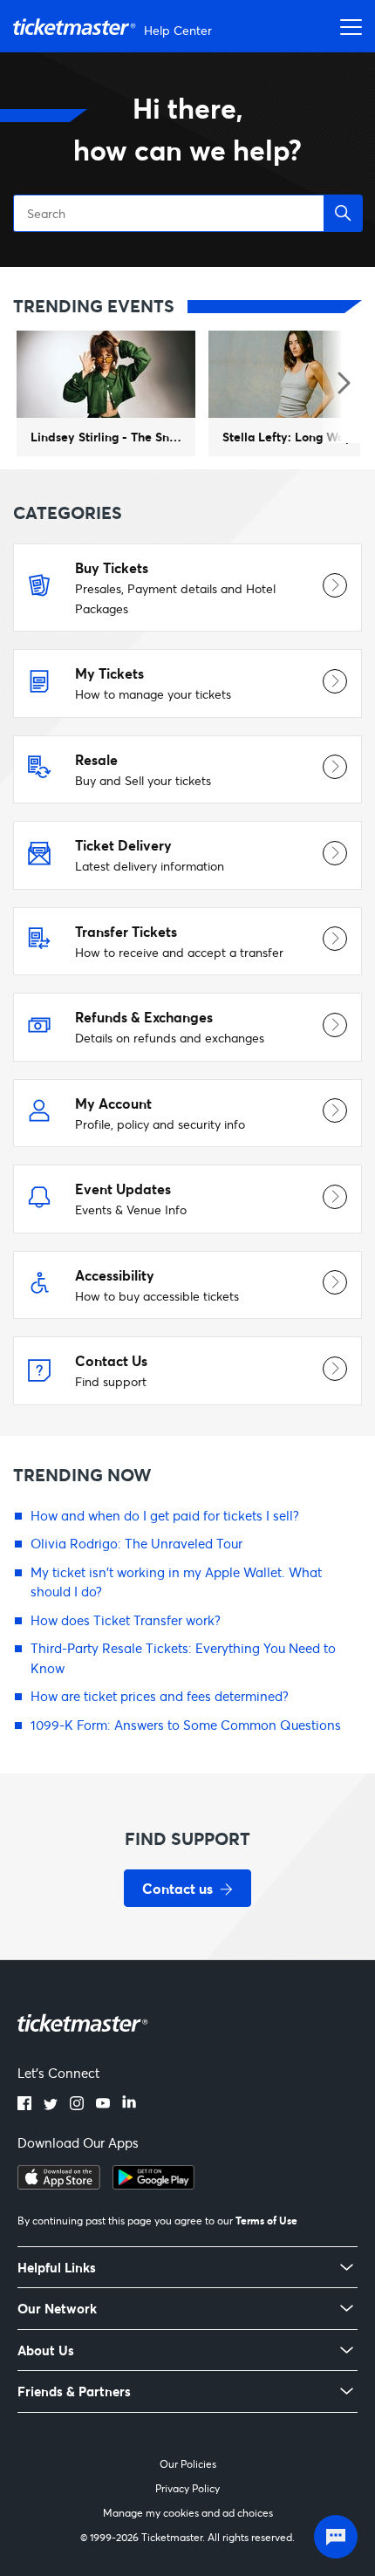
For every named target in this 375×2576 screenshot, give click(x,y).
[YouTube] (103, 2105)
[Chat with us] (336, 2537)
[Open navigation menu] (346, 26)
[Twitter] (51, 2105)
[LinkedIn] (129, 2105)
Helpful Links (57, 2268)
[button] (343, 213)
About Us (46, 2351)
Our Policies (188, 2464)
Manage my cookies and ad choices (188, 2513)
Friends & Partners (74, 2392)
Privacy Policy (187, 2488)
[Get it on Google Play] (153, 2184)
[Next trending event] (342, 385)
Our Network (57, 2309)
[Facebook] (24, 2105)
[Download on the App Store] (59, 2184)
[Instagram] (77, 2105)
